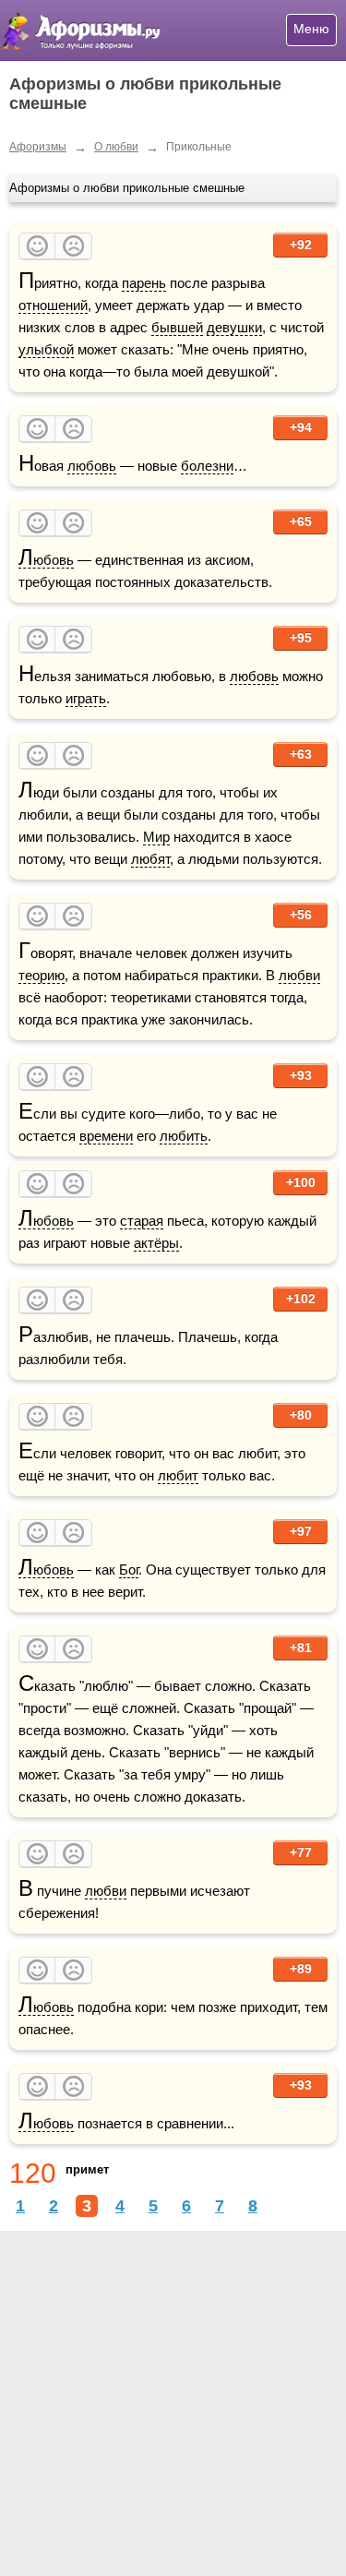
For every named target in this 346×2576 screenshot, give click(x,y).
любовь (92, 466)
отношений (53, 305)
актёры (156, 1243)
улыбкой (46, 349)
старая (142, 1221)
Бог (129, 1570)
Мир (156, 837)
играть (86, 698)
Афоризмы (38, 147)
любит (178, 1475)
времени (106, 1136)
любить (184, 1136)
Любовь (46, 560)
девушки (234, 327)
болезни (207, 466)
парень (144, 283)
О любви (116, 147)
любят (150, 859)
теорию (42, 975)
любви (299, 975)
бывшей (177, 327)
